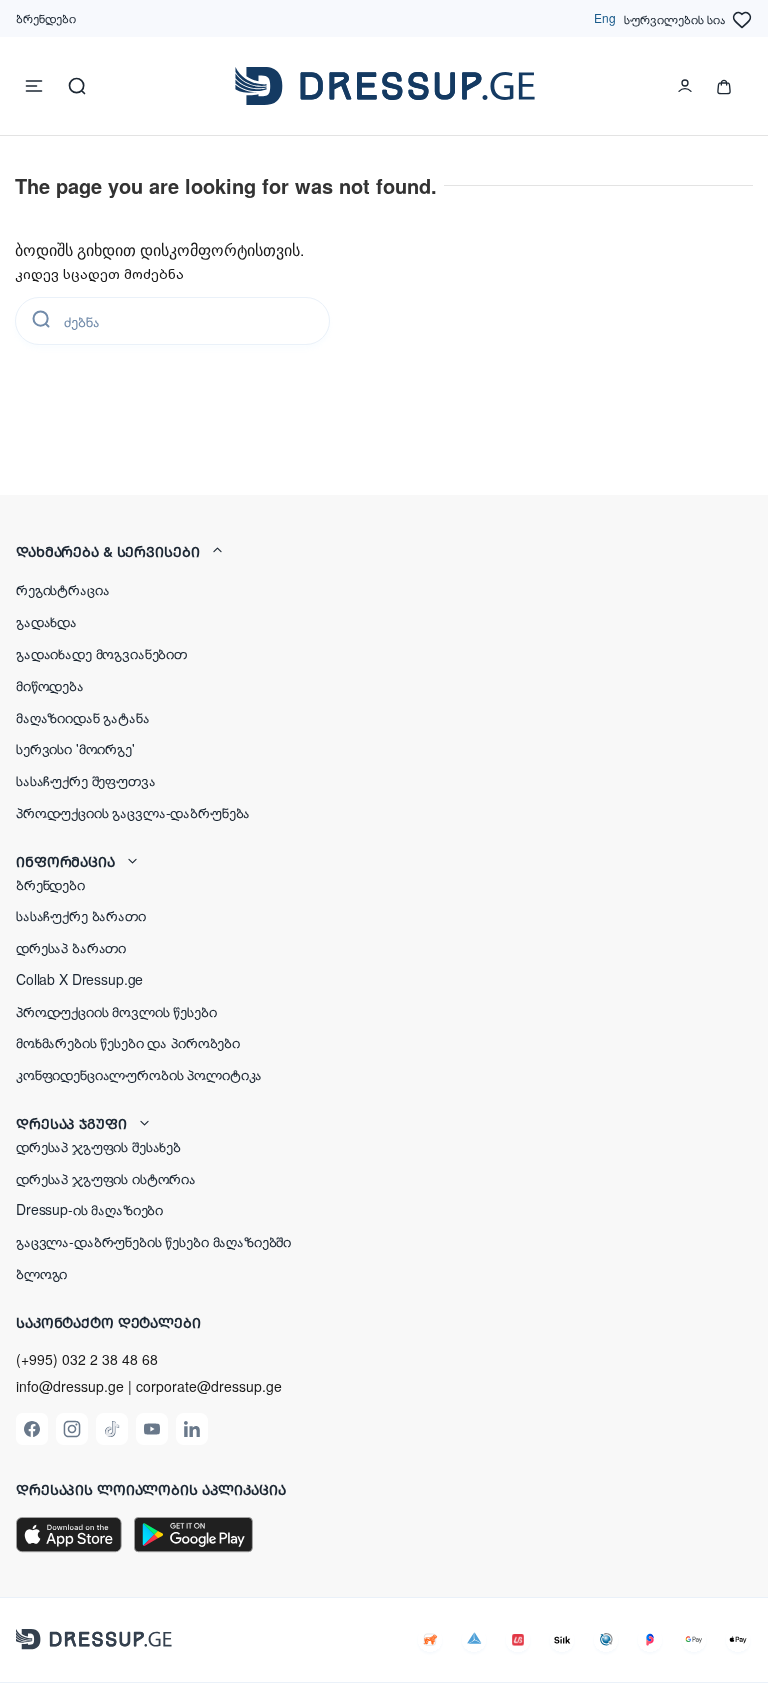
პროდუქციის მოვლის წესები (116, 1011)
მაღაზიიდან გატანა (83, 717)
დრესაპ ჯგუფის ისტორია (106, 1178)
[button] (384, 551)
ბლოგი (41, 1273)
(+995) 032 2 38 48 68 (87, 1359)
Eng (605, 17)
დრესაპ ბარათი (71, 947)
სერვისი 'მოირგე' (75, 748)
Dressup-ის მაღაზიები (89, 1209)
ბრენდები (46, 17)
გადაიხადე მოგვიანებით (101, 653)
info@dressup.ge (70, 1386)
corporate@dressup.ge (209, 1386)
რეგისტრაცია (62, 589)
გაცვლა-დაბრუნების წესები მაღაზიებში (153, 1241)
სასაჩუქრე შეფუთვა (86, 780)
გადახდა (46, 621)
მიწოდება (50, 685)
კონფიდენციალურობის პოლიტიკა (139, 1074)
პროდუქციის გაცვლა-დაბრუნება (133, 812)
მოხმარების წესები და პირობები (128, 1042)
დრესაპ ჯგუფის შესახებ (98, 1146)
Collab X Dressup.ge (79, 979)
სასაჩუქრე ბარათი (81, 915)
